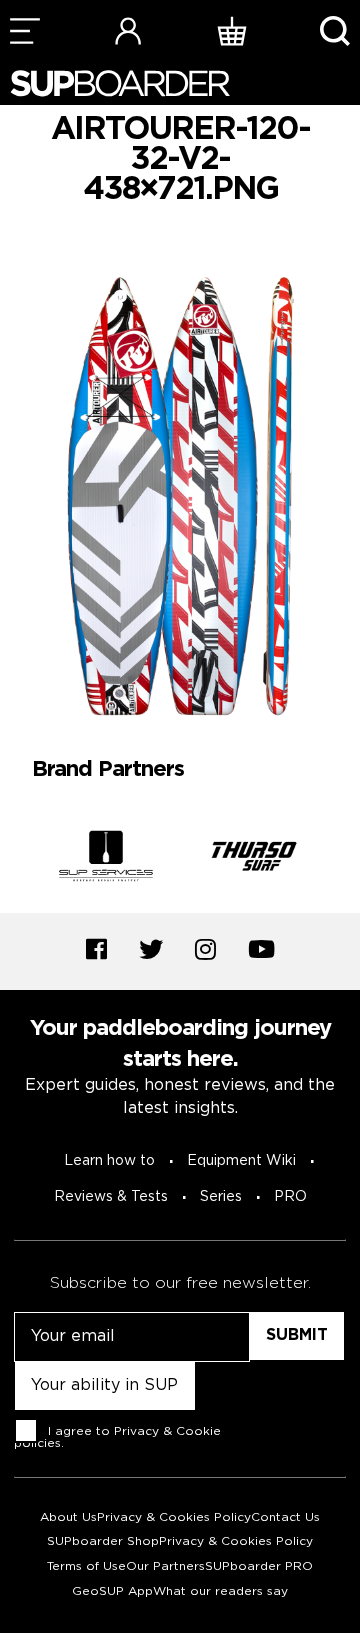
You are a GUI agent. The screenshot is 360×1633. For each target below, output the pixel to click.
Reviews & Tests (111, 1197)
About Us (68, 1517)
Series (221, 1197)
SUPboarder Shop (103, 1541)
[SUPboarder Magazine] (120, 83)
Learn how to (109, 1161)
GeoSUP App (112, 1591)
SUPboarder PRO (259, 1566)
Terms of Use (86, 1566)
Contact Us (285, 1517)
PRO (290, 1197)
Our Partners (165, 1566)
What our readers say (220, 1591)
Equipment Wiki (241, 1161)
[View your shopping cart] (232, 30)
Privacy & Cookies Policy (174, 1517)
